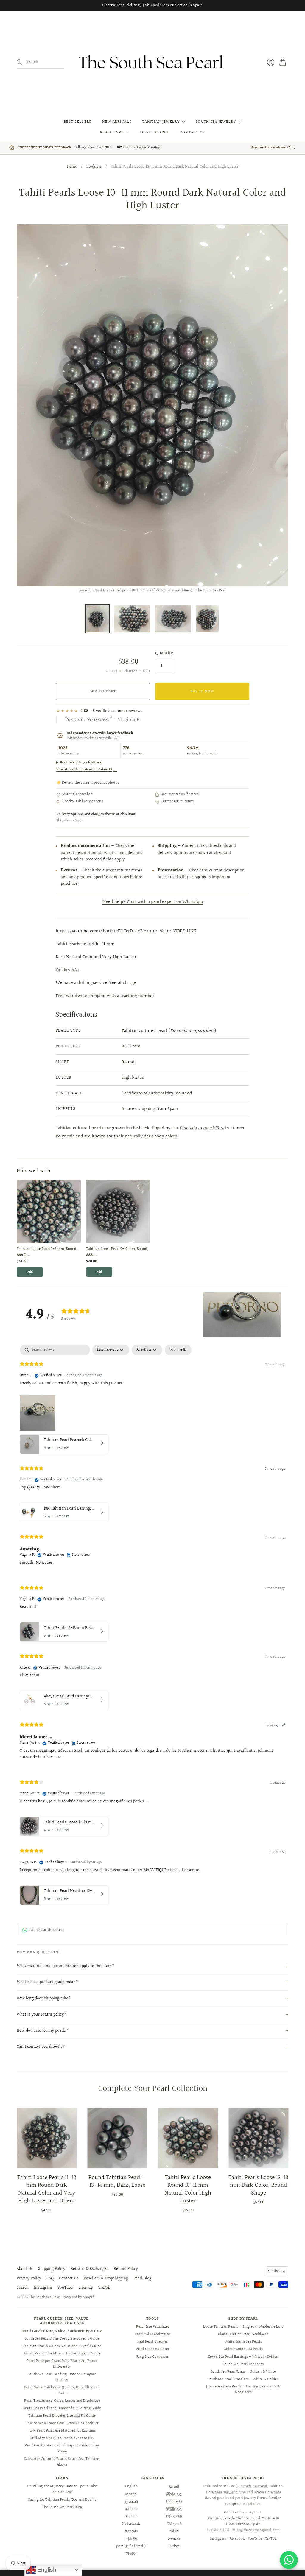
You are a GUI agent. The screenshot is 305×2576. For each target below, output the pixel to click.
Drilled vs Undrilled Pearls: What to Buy (62, 2438)
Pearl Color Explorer (153, 2349)
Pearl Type (112, 133)
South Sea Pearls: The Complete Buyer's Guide (62, 2339)
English (274, 2271)
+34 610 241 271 (218, 2530)
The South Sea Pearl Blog (62, 2507)
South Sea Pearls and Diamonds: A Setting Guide (62, 2408)
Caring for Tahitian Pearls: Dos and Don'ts (62, 2500)
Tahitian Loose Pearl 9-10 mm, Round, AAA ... (117, 1252)
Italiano (131, 2509)
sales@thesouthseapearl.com (256, 2530)
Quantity (164, 653)
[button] (242, 1315)
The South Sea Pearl (45, 2297)
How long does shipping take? (44, 1999)
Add (30, 1272)
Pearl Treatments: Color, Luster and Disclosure (62, 2401)
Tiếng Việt (174, 2516)
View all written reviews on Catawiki (87, 769)
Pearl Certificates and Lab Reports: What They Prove (62, 2449)
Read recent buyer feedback (81, 763)
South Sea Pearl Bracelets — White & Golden (243, 2379)
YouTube (65, 2288)
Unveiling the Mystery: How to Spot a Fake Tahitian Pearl (62, 2489)
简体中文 (174, 2494)
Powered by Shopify (79, 2297)
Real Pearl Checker (152, 2342)
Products (94, 167)
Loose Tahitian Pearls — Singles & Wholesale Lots (243, 2327)
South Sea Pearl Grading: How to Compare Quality (62, 2377)
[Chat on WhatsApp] (289, 2560)
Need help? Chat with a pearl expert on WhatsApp (153, 902)
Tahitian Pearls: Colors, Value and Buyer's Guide (62, 2346)
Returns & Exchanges (90, 2269)
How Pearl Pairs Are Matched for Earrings (62, 2431)
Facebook (237, 2539)
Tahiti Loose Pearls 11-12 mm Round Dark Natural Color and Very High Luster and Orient (47, 2189)
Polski (174, 2531)
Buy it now (202, 691)
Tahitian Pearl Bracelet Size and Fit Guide (62, 2416)
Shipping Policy (52, 2269)
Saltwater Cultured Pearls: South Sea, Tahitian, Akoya (62, 2462)
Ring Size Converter (152, 2357)
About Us (25, 2269)
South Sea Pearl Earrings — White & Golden (243, 2357)
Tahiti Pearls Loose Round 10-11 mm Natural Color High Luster (188, 2189)
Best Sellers (78, 122)
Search (23, 2288)
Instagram (43, 2288)
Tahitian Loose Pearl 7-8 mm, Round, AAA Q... (47, 1252)
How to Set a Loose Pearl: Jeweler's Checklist (62, 2423)
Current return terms (177, 802)
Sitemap (86, 2288)
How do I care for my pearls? (42, 2031)
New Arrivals (117, 122)
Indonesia (174, 2502)
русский (131, 2502)
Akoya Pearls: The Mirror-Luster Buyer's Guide (62, 2354)
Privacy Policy (29, 2278)
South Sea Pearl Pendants (243, 2364)
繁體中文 (174, 2509)
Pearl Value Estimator (152, 2334)
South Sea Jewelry (216, 122)
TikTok (104, 2288)
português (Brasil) (131, 2546)
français (131, 2531)
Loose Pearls (154, 133)
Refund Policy (126, 2269)
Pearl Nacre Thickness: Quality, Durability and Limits (62, 2390)
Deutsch (131, 2516)
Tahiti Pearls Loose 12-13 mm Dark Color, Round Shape (258, 2185)
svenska (174, 2539)
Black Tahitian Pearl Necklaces (243, 2334)
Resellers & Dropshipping (106, 2278)
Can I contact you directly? (41, 2047)
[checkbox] (178, 1350)
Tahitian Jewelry (161, 122)
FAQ (50, 2278)
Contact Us (192, 133)
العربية (174, 2486)
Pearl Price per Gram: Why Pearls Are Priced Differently (62, 2364)
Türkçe (174, 2546)
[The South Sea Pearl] (152, 62)
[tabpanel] (152, 1626)
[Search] (20, 62)
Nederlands (131, 2524)
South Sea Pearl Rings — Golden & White (243, 2372)
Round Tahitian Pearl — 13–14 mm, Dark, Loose (117, 2181)
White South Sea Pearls (243, 2342)
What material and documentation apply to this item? (65, 1966)
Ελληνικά (174, 2524)
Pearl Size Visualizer (153, 2327)
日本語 (131, 2539)
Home (72, 167)
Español (131, 2494)
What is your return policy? (41, 2015)
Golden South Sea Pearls (243, 2349)
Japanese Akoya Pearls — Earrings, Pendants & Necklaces (243, 2390)
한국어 (131, 2554)
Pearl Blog (142, 2278)
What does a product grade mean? (47, 1982)
